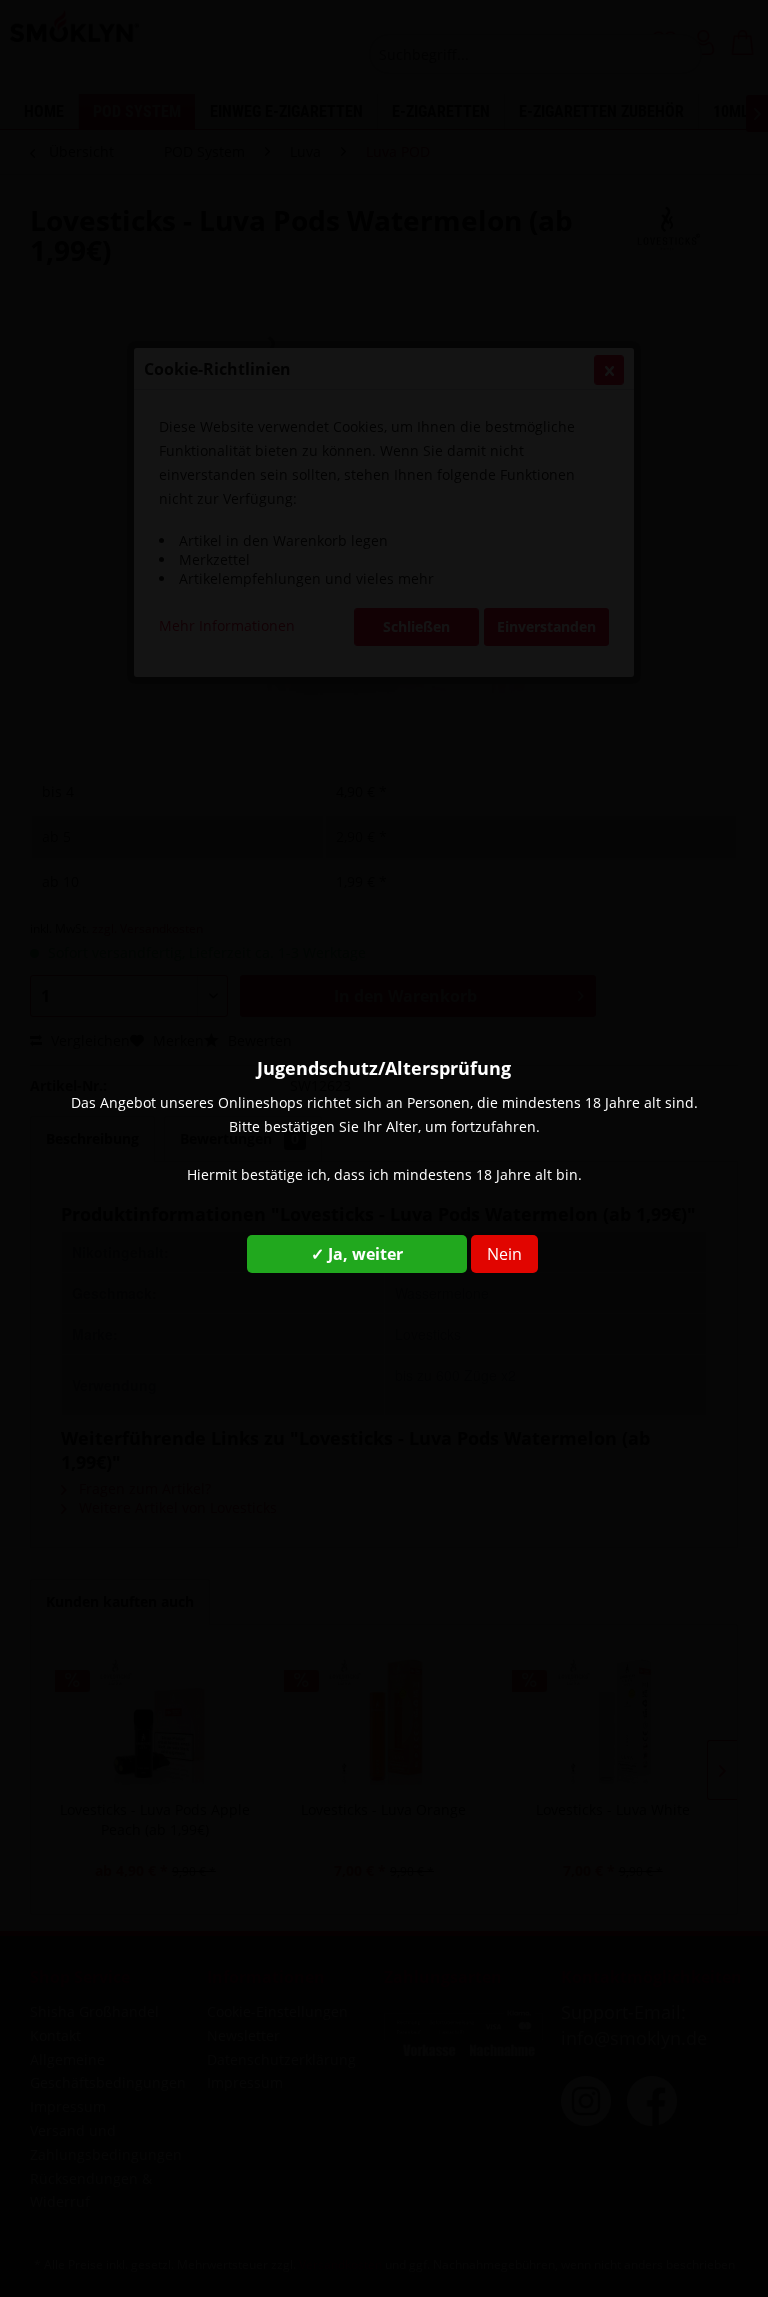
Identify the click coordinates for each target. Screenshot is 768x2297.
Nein (504, 1254)
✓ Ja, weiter (357, 1254)
